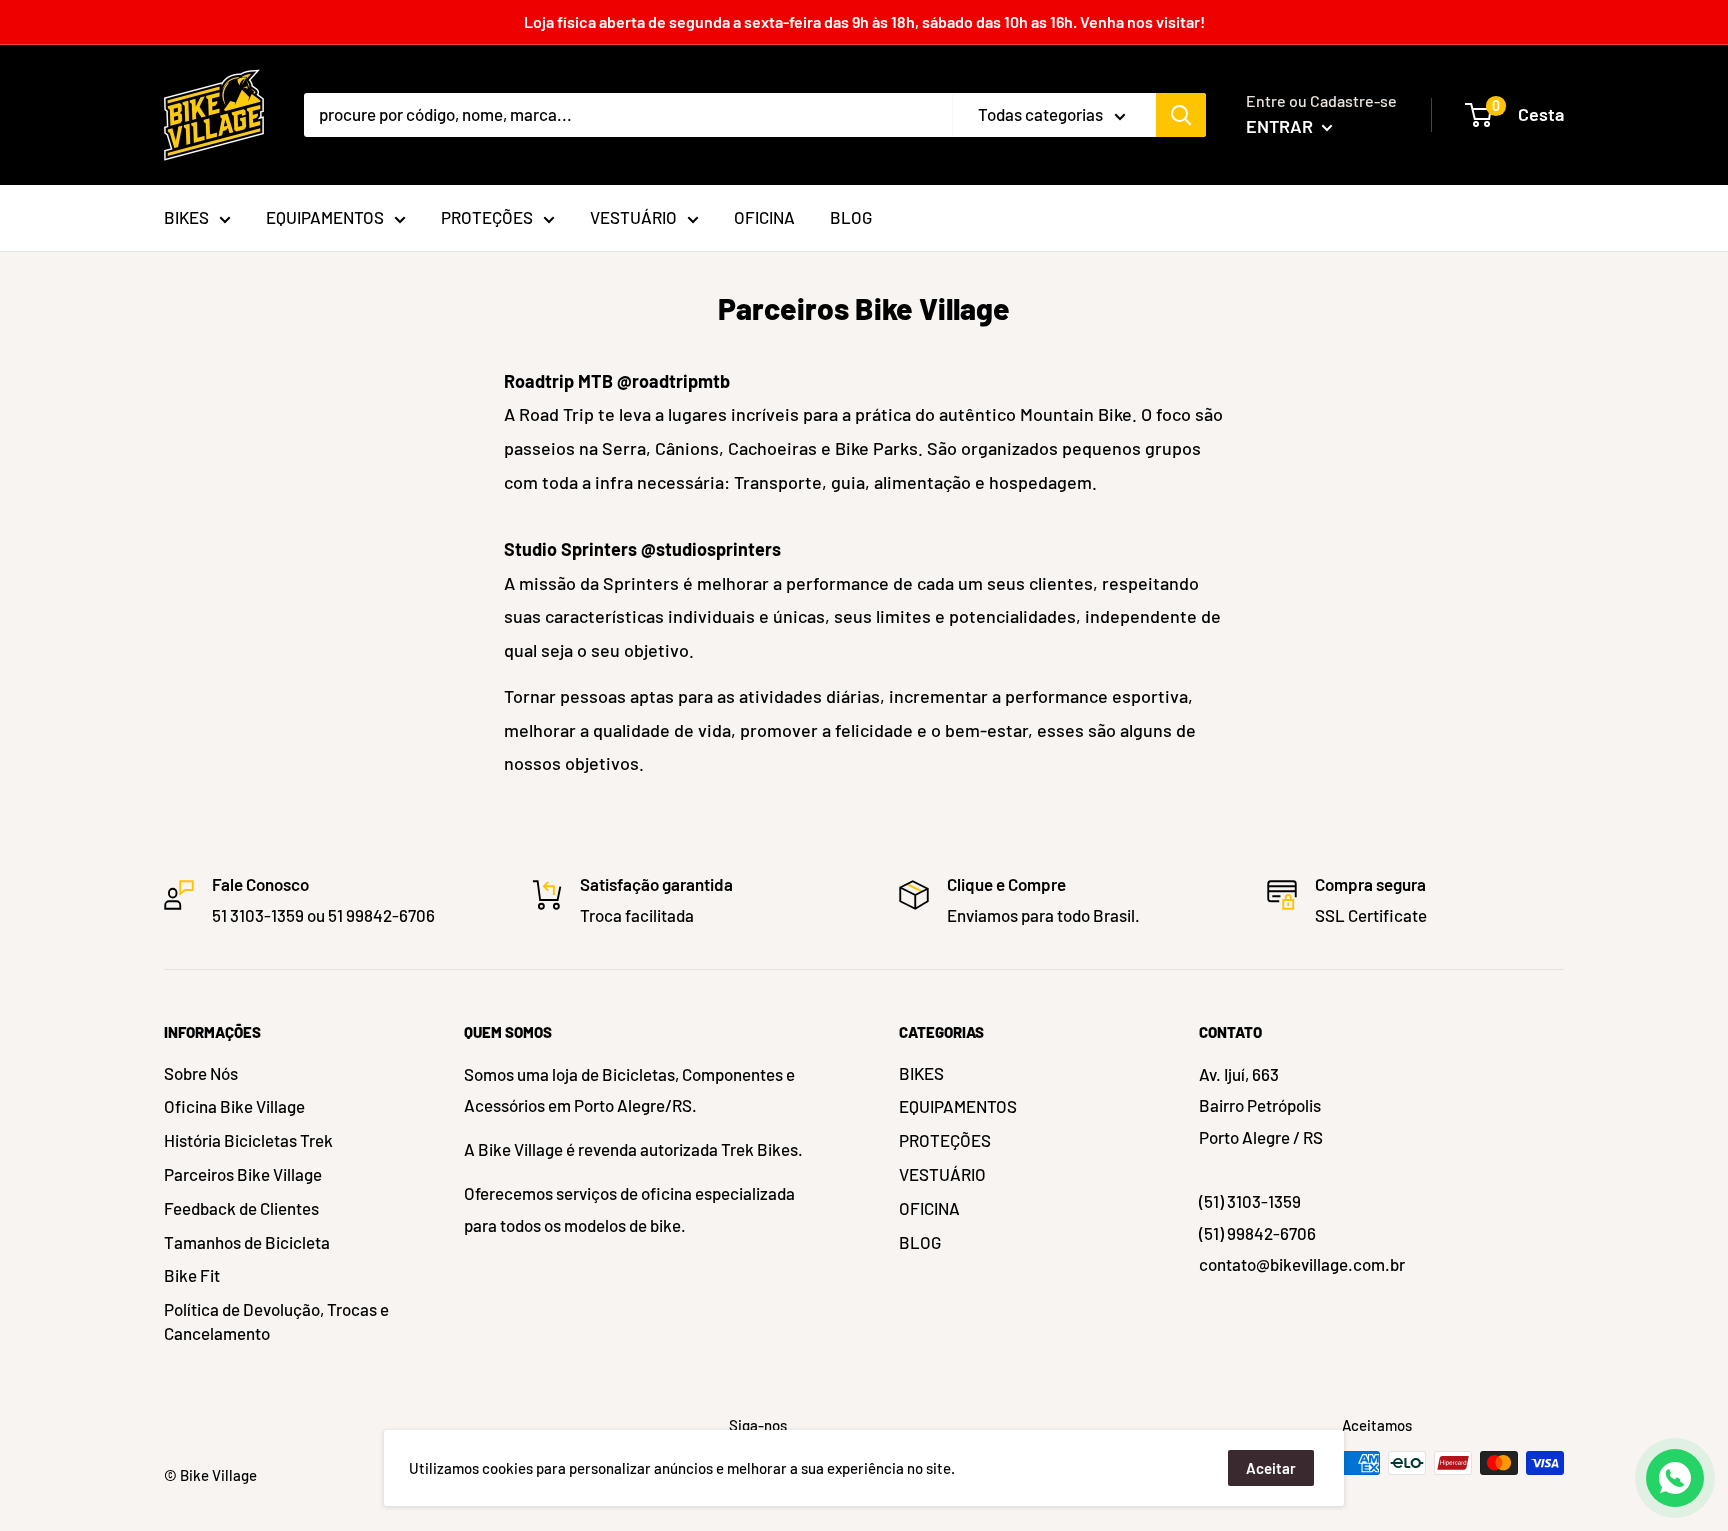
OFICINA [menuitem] (764, 217)
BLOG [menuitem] (851, 217)
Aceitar (1271, 1468)
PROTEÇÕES (945, 1140)
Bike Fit (192, 1275)
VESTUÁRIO (942, 1174)
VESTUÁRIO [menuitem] (633, 217)
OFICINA (929, 1208)
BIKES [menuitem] (186, 217)
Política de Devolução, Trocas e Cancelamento (276, 1321)
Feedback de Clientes (241, 1208)
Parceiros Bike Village (243, 1174)
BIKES (921, 1073)
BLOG (920, 1242)
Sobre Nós (201, 1073)
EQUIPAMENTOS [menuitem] (325, 217)
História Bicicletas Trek (248, 1140)
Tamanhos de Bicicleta (247, 1242)
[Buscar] (1181, 115)
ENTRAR (1281, 126)
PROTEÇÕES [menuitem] (487, 217)
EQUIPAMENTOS (958, 1106)
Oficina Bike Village (234, 1106)
